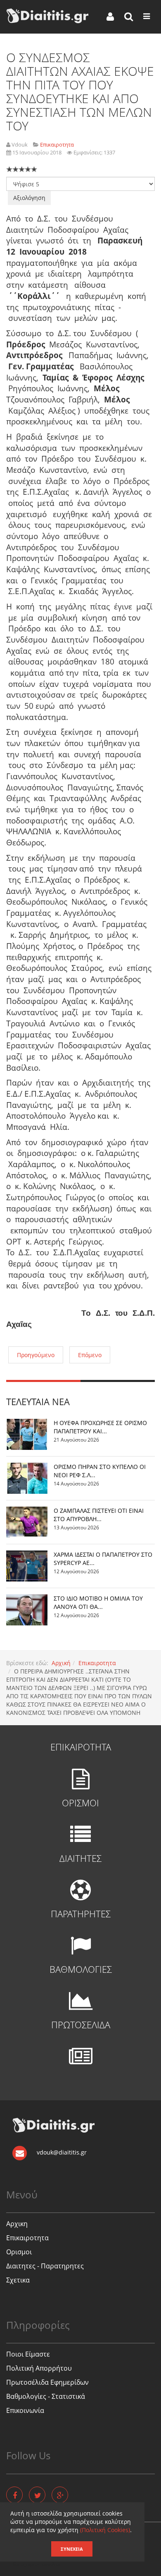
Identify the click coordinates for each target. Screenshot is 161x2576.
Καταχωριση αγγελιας (37, 2564)
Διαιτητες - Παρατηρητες (45, 2266)
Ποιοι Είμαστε (28, 2354)
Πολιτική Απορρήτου (39, 2368)
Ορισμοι (19, 2252)
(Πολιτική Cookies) (105, 2530)
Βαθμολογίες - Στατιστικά (46, 2396)
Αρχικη (17, 2224)
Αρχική (61, 1663)
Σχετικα (18, 2280)
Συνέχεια (72, 2549)
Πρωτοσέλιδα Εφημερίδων (47, 2382)
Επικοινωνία (25, 2410)
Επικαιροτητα (97, 1663)
